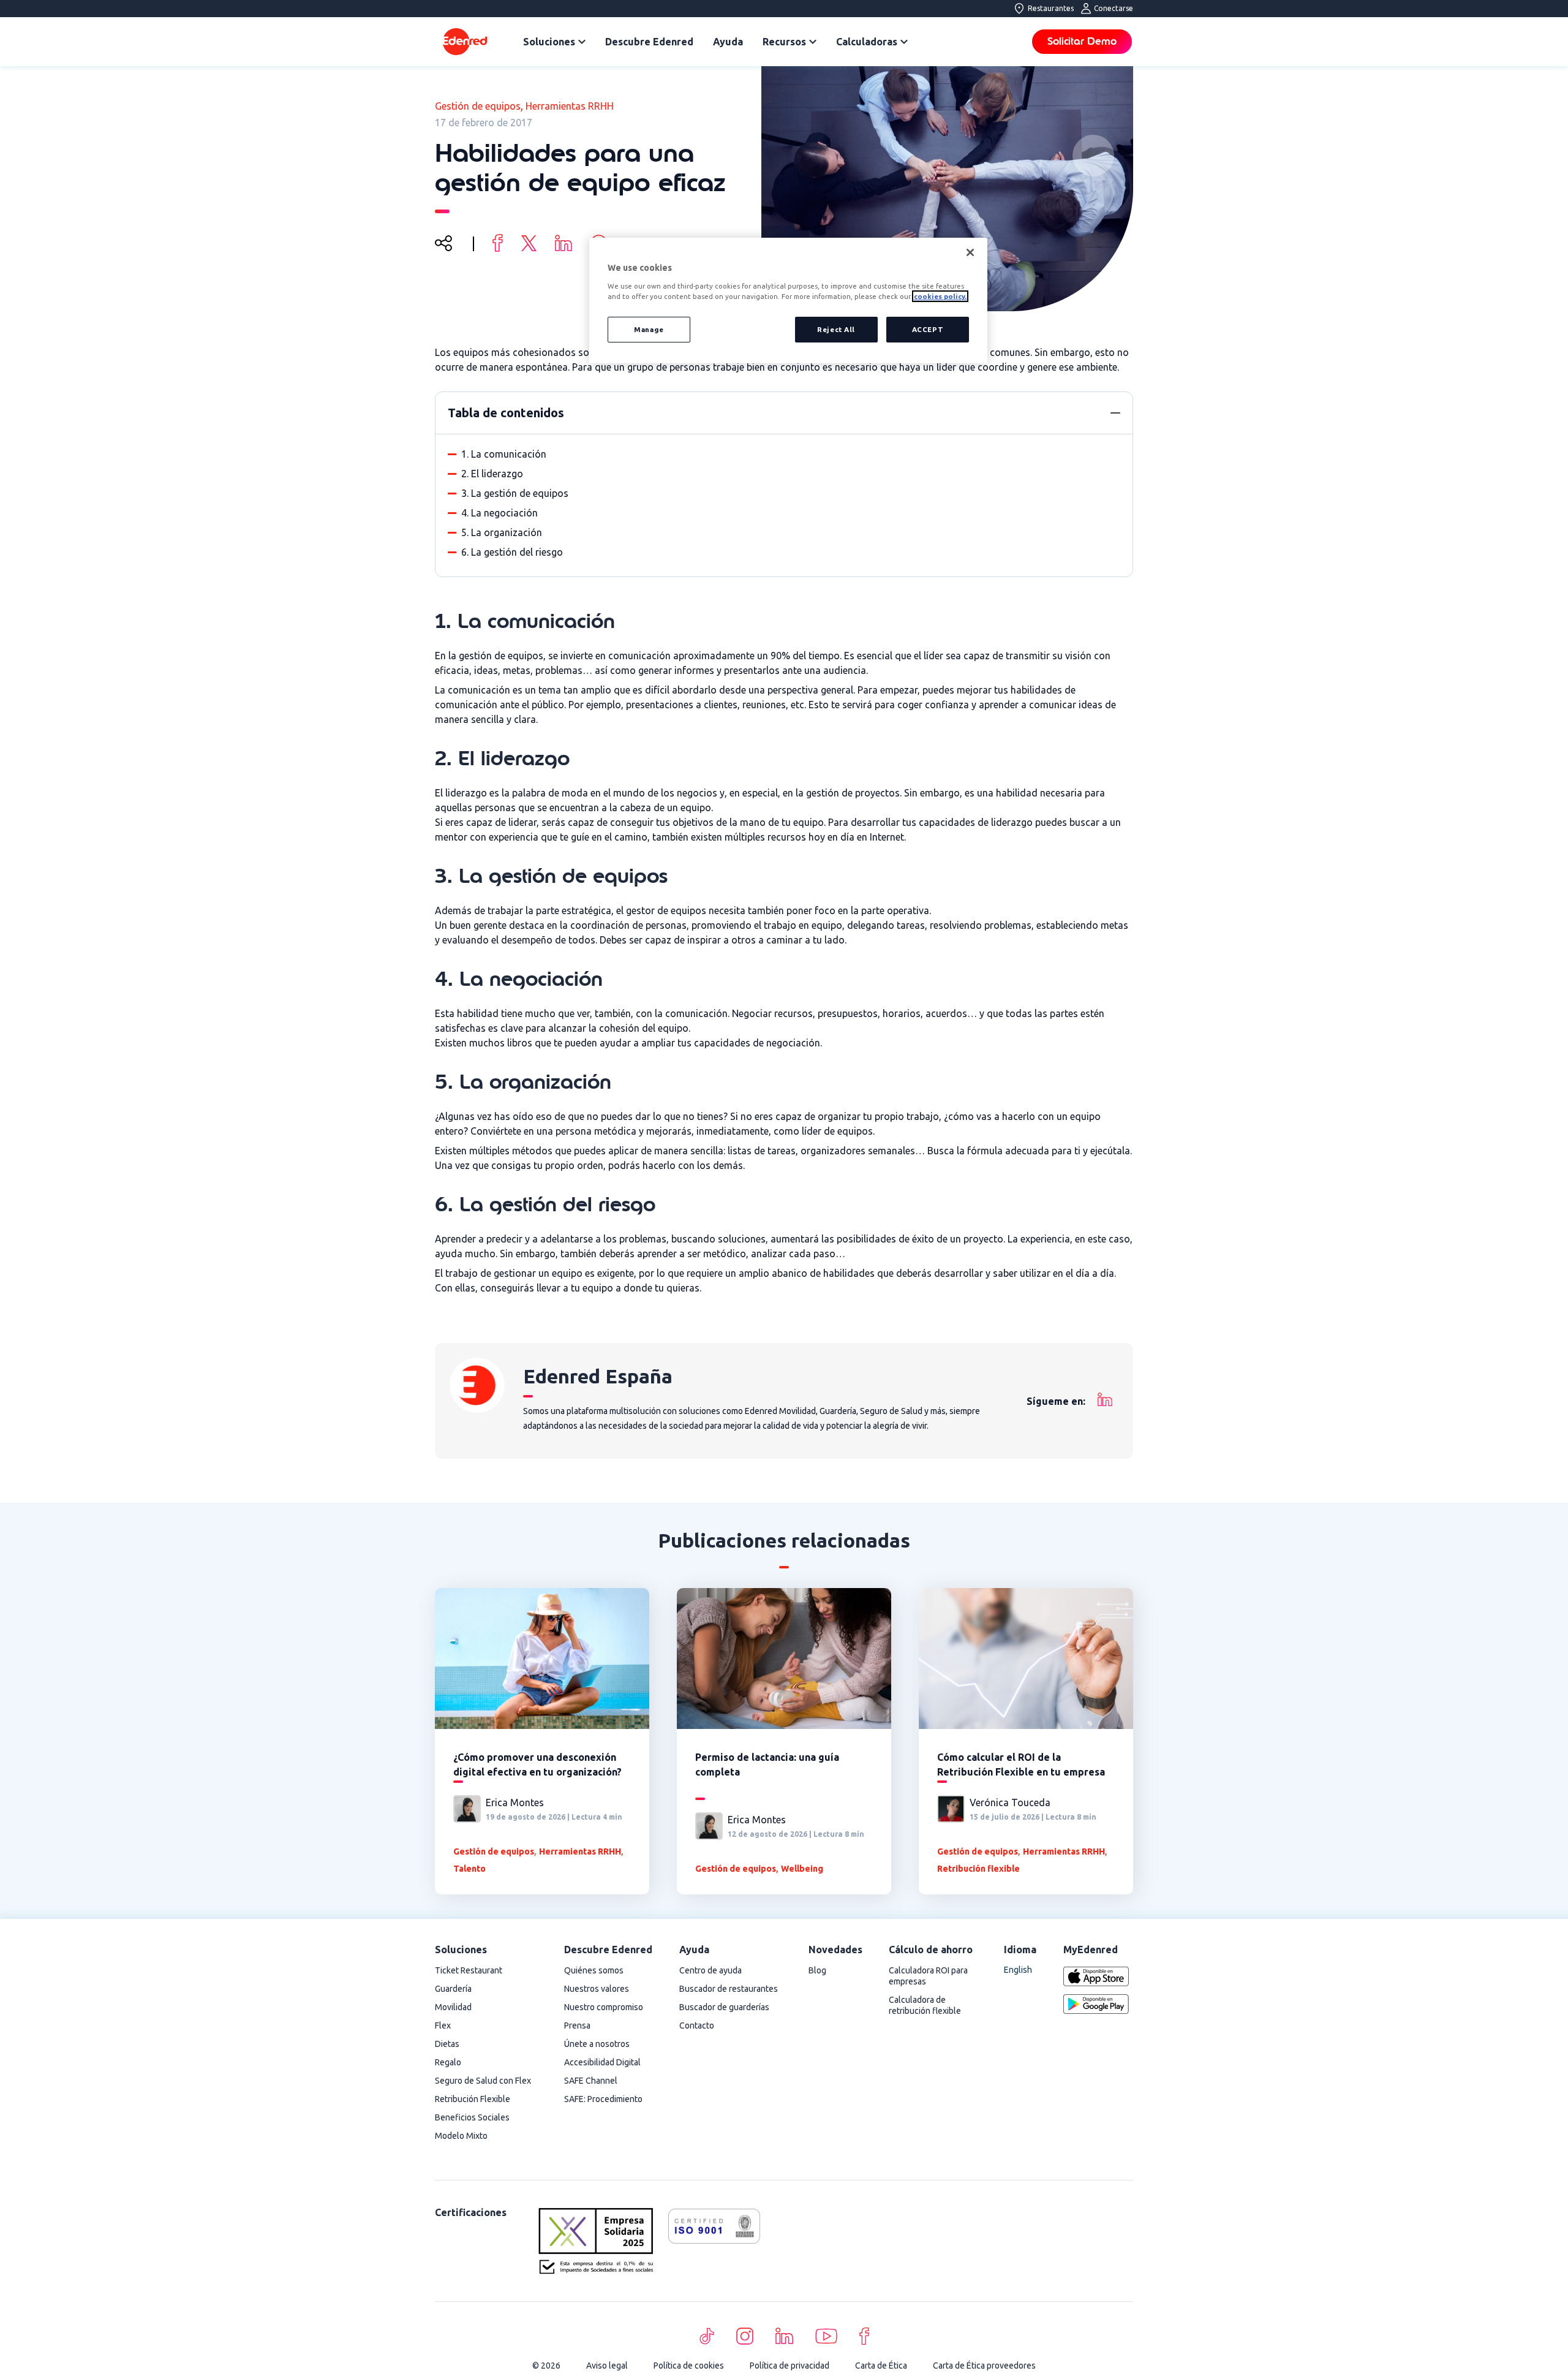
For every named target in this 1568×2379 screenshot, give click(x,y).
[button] (1115, 413)
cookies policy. (940, 296)
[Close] (970, 252)
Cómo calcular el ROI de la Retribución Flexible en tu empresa (1021, 1764)
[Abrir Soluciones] (582, 42)
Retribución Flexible (473, 2099)
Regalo (448, 2062)
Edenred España (598, 1376)
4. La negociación (499, 513)
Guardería (453, 1989)
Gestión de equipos (478, 106)
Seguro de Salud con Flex (483, 2081)
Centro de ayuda (710, 1970)
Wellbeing (802, 1869)
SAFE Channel (591, 2081)
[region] (788, 301)
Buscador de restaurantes (729, 1989)
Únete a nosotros (597, 2044)
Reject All (836, 329)
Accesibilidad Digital (602, 2062)
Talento (469, 1869)
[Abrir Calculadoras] (904, 42)
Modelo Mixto (461, 2136)
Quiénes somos (594, 1970)
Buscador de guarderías (724, 2007)
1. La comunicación (504, 454)
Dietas (447, 2044)
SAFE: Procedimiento (603, 2099)
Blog (817, 1970)
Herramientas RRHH (570, 106)
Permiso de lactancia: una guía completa (767, 1764)
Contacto (697, 2025)
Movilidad (453, 2007)
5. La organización (502, 532)
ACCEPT (928, 329)
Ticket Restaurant (469, 1970)
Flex (443, 2025)
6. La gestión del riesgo (512, 552)
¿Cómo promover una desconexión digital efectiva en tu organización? (537, 1764)
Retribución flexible (978, 1869)
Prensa (577, 2025)
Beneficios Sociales (472, 2117)
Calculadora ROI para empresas (928, 1976)
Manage (649, 329)
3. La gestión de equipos (515, 493)
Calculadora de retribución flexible (925, 2005)
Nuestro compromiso (604, 2007)
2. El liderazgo (492, 474)
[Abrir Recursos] (813, 42)
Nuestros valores (597, 1989)
